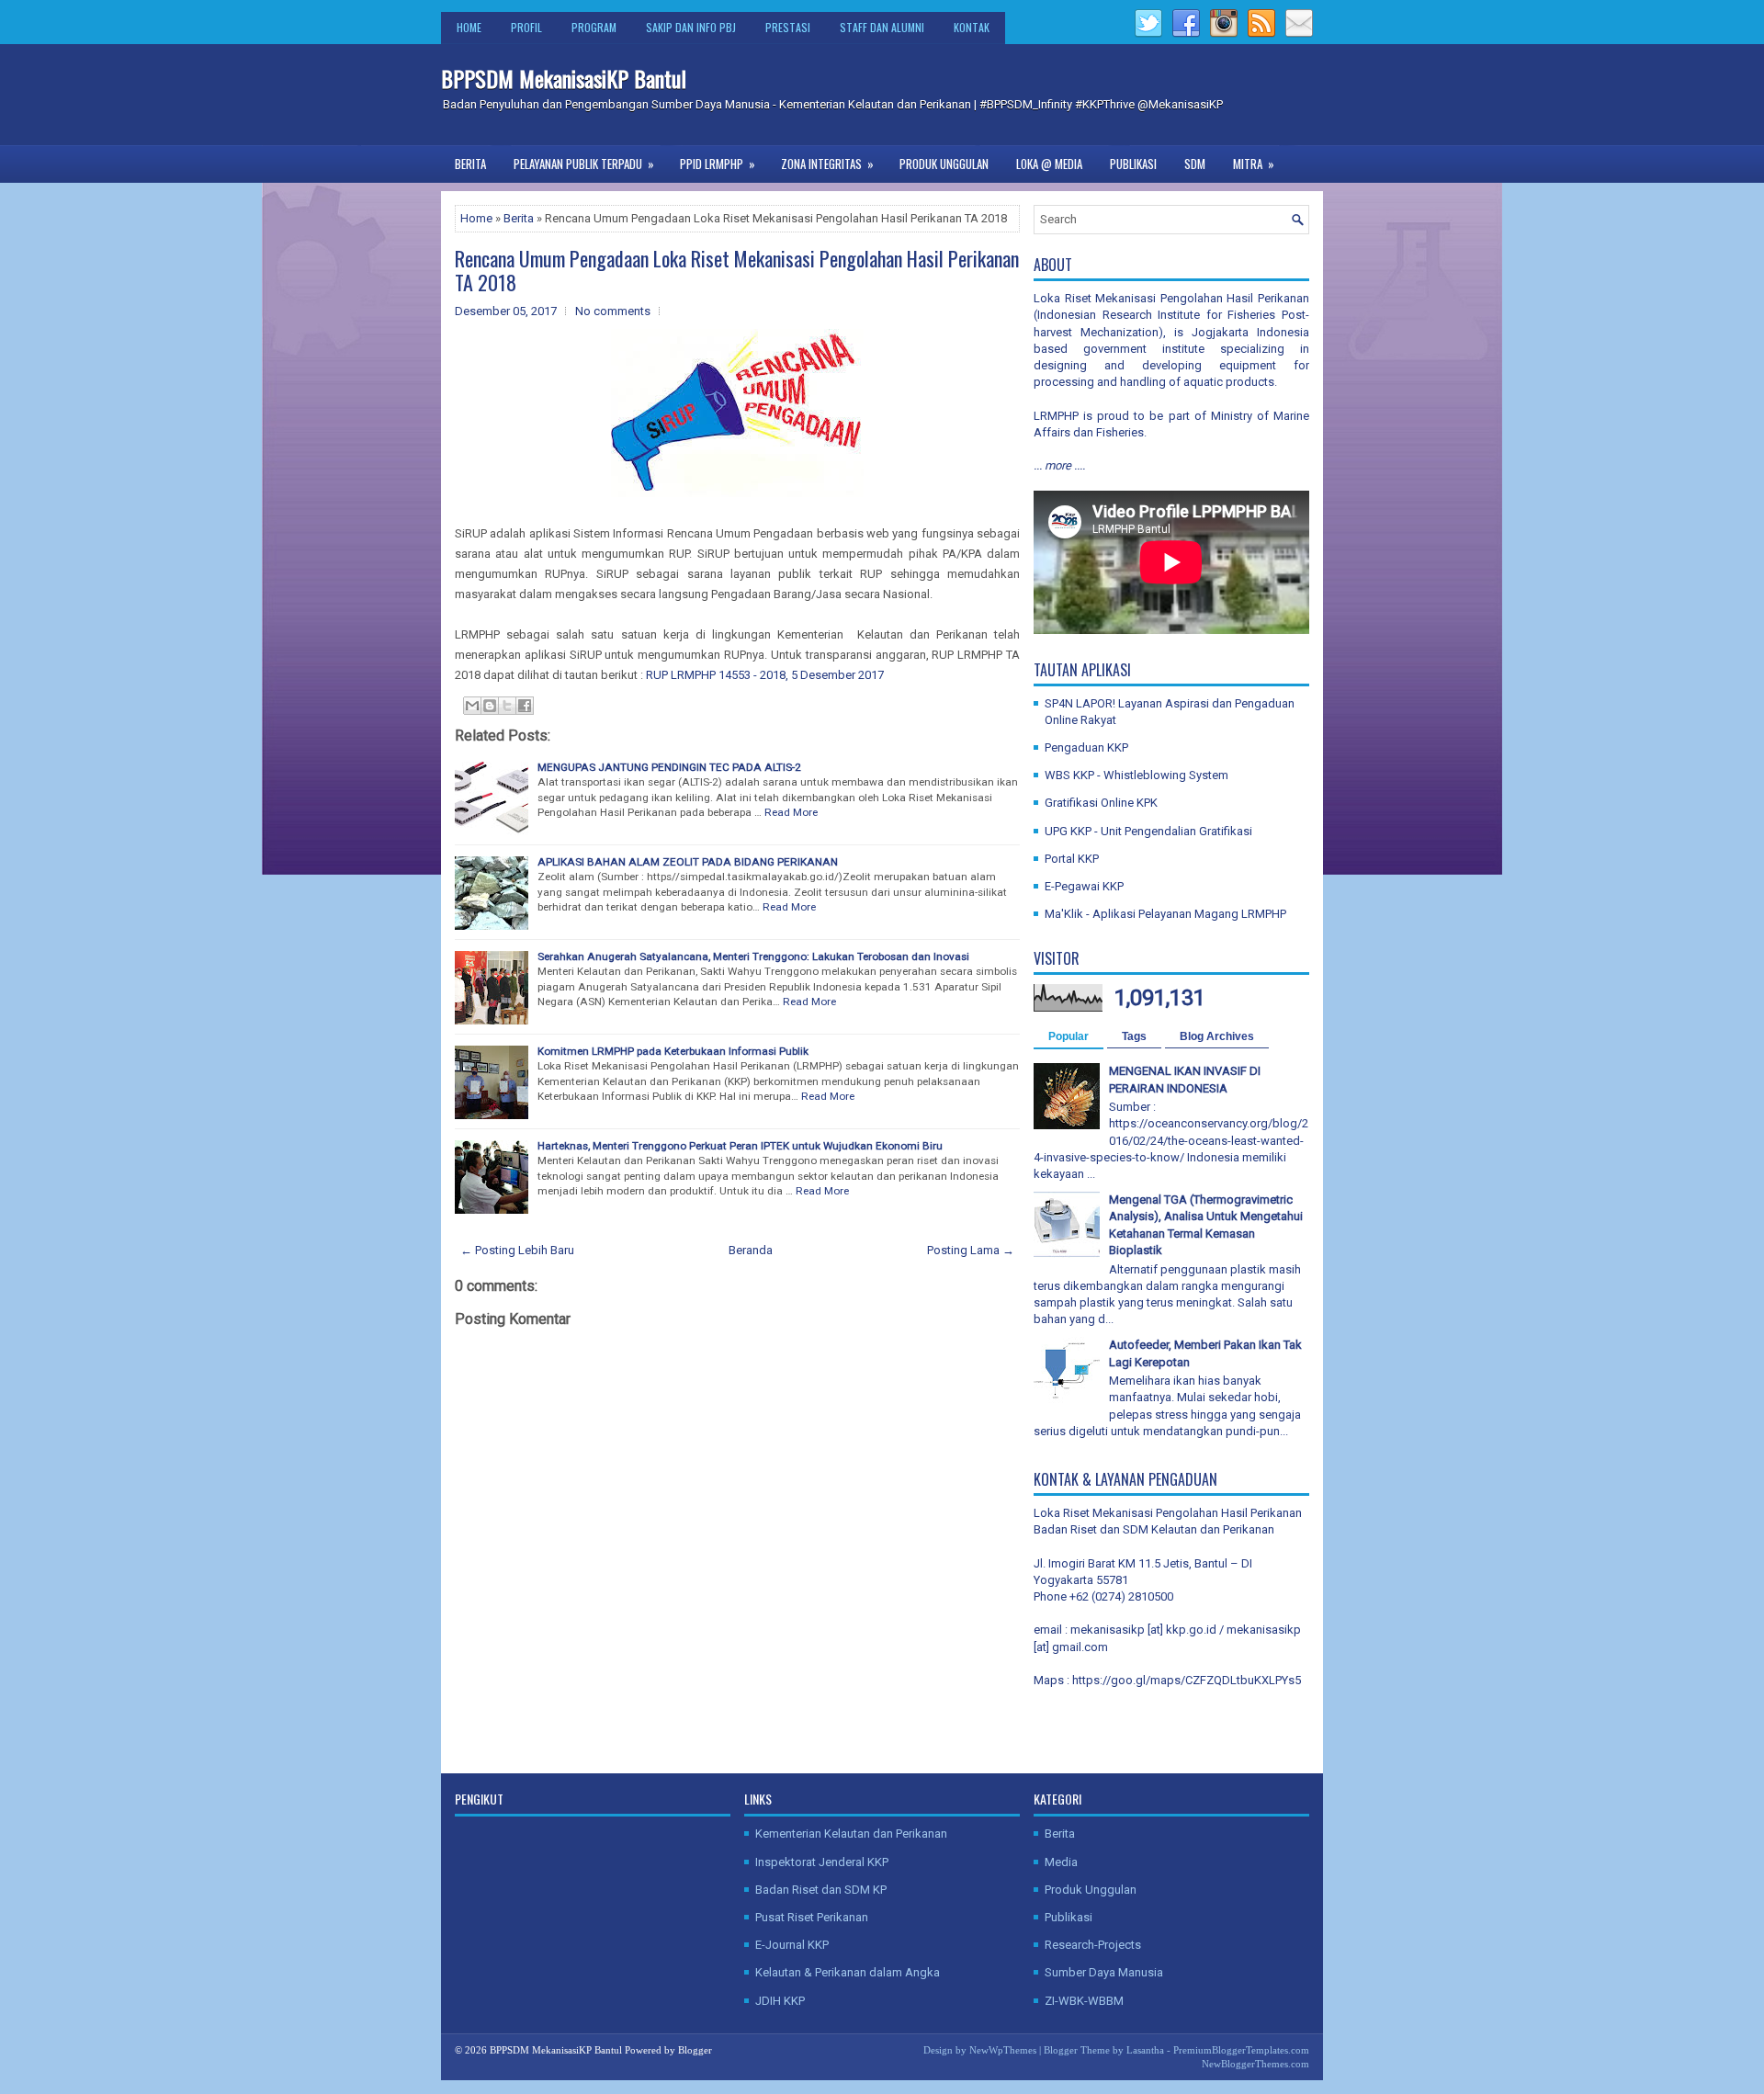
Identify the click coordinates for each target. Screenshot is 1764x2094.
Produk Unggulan (944, 164)
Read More (791, 812)
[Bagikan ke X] (507, 706)
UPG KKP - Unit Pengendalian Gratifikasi (1148, 831)
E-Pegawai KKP (1084, 886)
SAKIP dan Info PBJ (691, 27)
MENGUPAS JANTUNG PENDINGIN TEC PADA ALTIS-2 (669, 767)
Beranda (751, 1250)
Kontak (972, 27)
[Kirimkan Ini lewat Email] (472, 706)
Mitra (1254, 164)
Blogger (695, 2050)
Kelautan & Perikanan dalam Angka (848, 1972)
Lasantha (1145, 2050)
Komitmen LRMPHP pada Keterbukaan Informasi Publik (673, 1051)
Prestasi (788, 27)
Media (1061, 1862)
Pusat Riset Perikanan (812, 1917)
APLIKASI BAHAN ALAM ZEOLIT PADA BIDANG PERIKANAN (688, 862)
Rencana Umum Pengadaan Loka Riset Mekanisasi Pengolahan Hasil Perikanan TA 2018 (737, 270)
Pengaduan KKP (1086, 747)
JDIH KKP (780, 2001)
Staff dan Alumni (882, 27)
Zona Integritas (827, 164)
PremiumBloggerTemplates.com (1241, 2050)
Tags (1134, 1036)
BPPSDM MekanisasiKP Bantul (564, 78)
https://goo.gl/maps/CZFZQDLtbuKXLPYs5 (1187, 1680)
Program (594, 27)
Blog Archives (1217, 1036)
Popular (1069, 1036)
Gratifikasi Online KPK (1101, 803)
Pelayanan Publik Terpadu (584, 164)
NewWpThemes (1003, 2050)
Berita (470, 164)
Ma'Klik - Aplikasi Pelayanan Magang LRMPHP (1165, 914)
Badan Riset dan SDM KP (821, 1890)
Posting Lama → (971, 1250)
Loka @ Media (1049, 164)
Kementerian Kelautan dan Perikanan (851, 1834)
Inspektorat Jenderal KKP (822, 1862)
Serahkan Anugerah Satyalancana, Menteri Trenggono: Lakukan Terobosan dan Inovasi (753, 956)
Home (469, 27)
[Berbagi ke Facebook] (525, 706)
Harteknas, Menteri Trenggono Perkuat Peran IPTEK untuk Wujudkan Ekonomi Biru (740, 1146)
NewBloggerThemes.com (1255, 2064)
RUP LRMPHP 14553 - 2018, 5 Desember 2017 (766, 675)
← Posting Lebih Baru (517, 1250)
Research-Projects (1093, 1945)
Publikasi (1133, 164)
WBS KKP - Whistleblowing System (1136, 775)
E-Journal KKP (792, 1945)
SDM (1195, 164)
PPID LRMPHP (718, 164)
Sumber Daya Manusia (1104, 1972)
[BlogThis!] (490, 706)
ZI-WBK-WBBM (1084, 2001)
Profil (526, 27)
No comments (613, 311)
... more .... (1059, 465)
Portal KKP (1072, 859)
